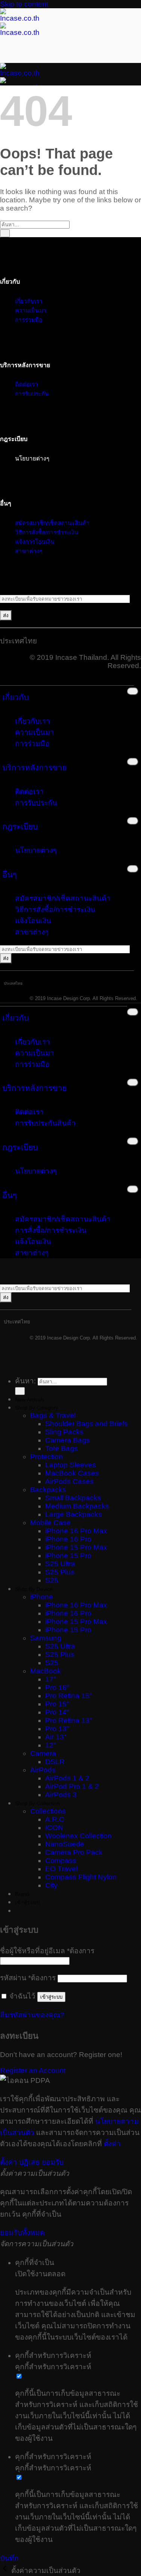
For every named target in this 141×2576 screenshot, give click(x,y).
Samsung (46, 1638)
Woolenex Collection (78, 1836)
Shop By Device (34, 1589)
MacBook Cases (72, 1473)
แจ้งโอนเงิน (33, 921)
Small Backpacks (73, 1498)
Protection (46, 1457)
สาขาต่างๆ (29, 551)
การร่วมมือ (29, 320)
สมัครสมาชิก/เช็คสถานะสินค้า (52, 523)
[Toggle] (133, 691)
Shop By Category (37, 1408)
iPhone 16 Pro (68, 1539)
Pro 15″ (57, 1704)
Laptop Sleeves (70, 1465)
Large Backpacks (74, 1514)
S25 (52, 1580)
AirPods (43, 1770)
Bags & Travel (53, 1415)
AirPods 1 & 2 (67, 1778)
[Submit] (5, 233)
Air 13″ (56, 1737)
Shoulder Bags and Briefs (86, 1424)
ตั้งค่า (112, 2144)
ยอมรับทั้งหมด (22, 2233)
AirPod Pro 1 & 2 (72, 1786)
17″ (51, 1679)
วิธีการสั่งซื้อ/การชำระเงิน (55, 910)
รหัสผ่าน (28, 1978)
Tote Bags (61, 1448)
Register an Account (33, 2070)
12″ (51, 1745)
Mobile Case (50, 1523)
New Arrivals (30, 1399)
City (51, 1885)
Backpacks (48, 1490)
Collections (48, 1811)
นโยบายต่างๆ (36, 850)
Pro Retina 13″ (69, 1720)
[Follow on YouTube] (13, 584)
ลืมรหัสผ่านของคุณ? (32, 2015)
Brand (22, 1894)
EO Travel (61, 1869)
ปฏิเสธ (29, 2162)
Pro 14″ (57, 1712)
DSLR (55, 1762)
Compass (61, 1861)
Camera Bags (67, 1440)
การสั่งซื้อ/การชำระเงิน (51, 1230)
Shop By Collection (37, 1803)
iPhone (42, 1597)
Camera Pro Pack (74, 1852)
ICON (54, 1828)
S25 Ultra (60, 1564)
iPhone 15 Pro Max (76, 1547)
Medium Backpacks (77, 1506)
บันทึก (9, 2558)
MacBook (45, 1671)
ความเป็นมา (31, 310)
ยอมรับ (53, 2162)
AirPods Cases (69, 1481)
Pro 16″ (57, 1687)
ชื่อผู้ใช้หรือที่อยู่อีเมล (47, 1951)
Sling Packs (64, 1432)
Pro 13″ (57, 1729)
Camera (43, 1753)
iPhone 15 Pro (68, 1556)
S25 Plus (60, 1572)
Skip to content (24, 4)
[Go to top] (2, 1364)
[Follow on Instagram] (6, 584)
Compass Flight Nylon (81, 1877)
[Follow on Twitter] (9, 584)
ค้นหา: (25, 1381)
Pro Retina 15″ (69, 1696)
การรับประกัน (32, 394)
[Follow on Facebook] (2, 584)
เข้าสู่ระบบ (51, 1997)
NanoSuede (65, 1844)
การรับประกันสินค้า (45, 1123)
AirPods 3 (61, 1795)
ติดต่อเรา (29, 792)
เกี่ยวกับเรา (29, 301)
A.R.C (55, 1819)
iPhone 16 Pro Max (76, 1531)
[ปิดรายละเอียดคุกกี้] (6, 2571)
